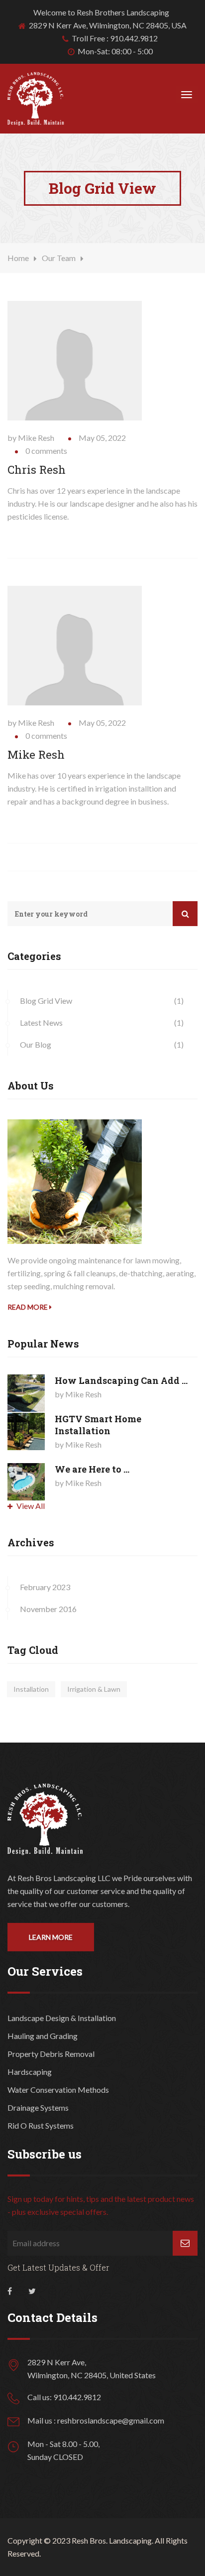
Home (18, 258)
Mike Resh (36, 754)
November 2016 (48, 1609)
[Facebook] (10, 2293)
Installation (31, 1689)
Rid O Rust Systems (41, 2125)
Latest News (41, 1022)
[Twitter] (32, 2293)
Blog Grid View (46, 1001)
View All (30, 1506)
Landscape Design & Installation (62, 2018)
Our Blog (36, 1044)
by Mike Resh (31, 438)
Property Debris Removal (51, 2054)
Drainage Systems (38, 2107)
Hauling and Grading (43, 2036)
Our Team (59, 258)
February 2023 (45, 1587)
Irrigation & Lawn (94, 1689)
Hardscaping (30, 2072)
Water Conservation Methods (58, 2090)
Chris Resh (37, 470)
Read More (28, 1307)
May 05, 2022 (102, 438)
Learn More (51, 1937)
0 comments (46, 451)
